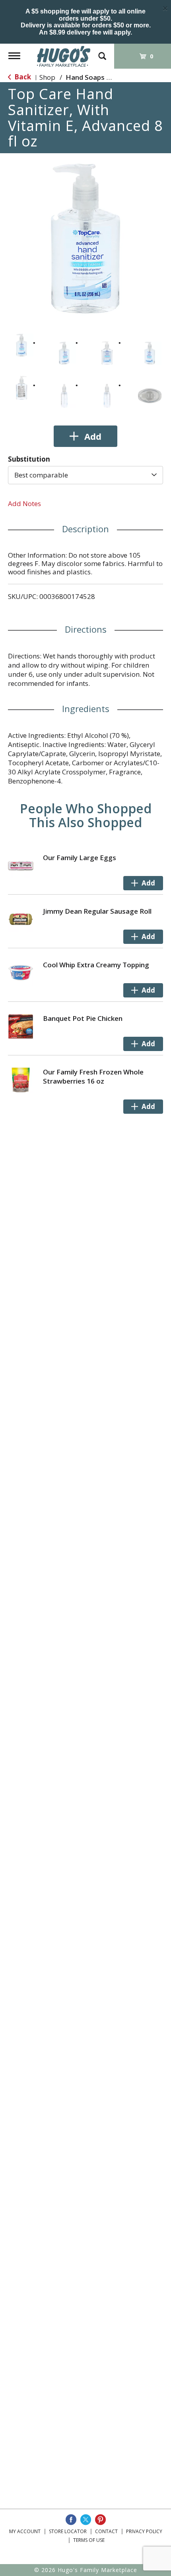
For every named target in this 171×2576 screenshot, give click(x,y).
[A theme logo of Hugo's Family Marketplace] (64, 56)
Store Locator (68, 2531)
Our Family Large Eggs (80, 858)
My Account (25, 2531)
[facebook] (71, 2520)
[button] (21, 345)
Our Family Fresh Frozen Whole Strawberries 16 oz (93, 1076)
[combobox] (85, 475)
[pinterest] (100, 2520)
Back (22, 77)
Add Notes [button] (24, 503)
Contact (106, 2531)
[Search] (102, 52)
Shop (47, 77)
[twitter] (86, 2520)
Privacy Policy (144, 2531)
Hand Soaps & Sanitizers (105, 77)
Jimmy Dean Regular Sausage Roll (97, 911)
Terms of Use (89, 2540)
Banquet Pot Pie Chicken (83, 1018)
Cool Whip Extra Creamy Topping (96, 965)
